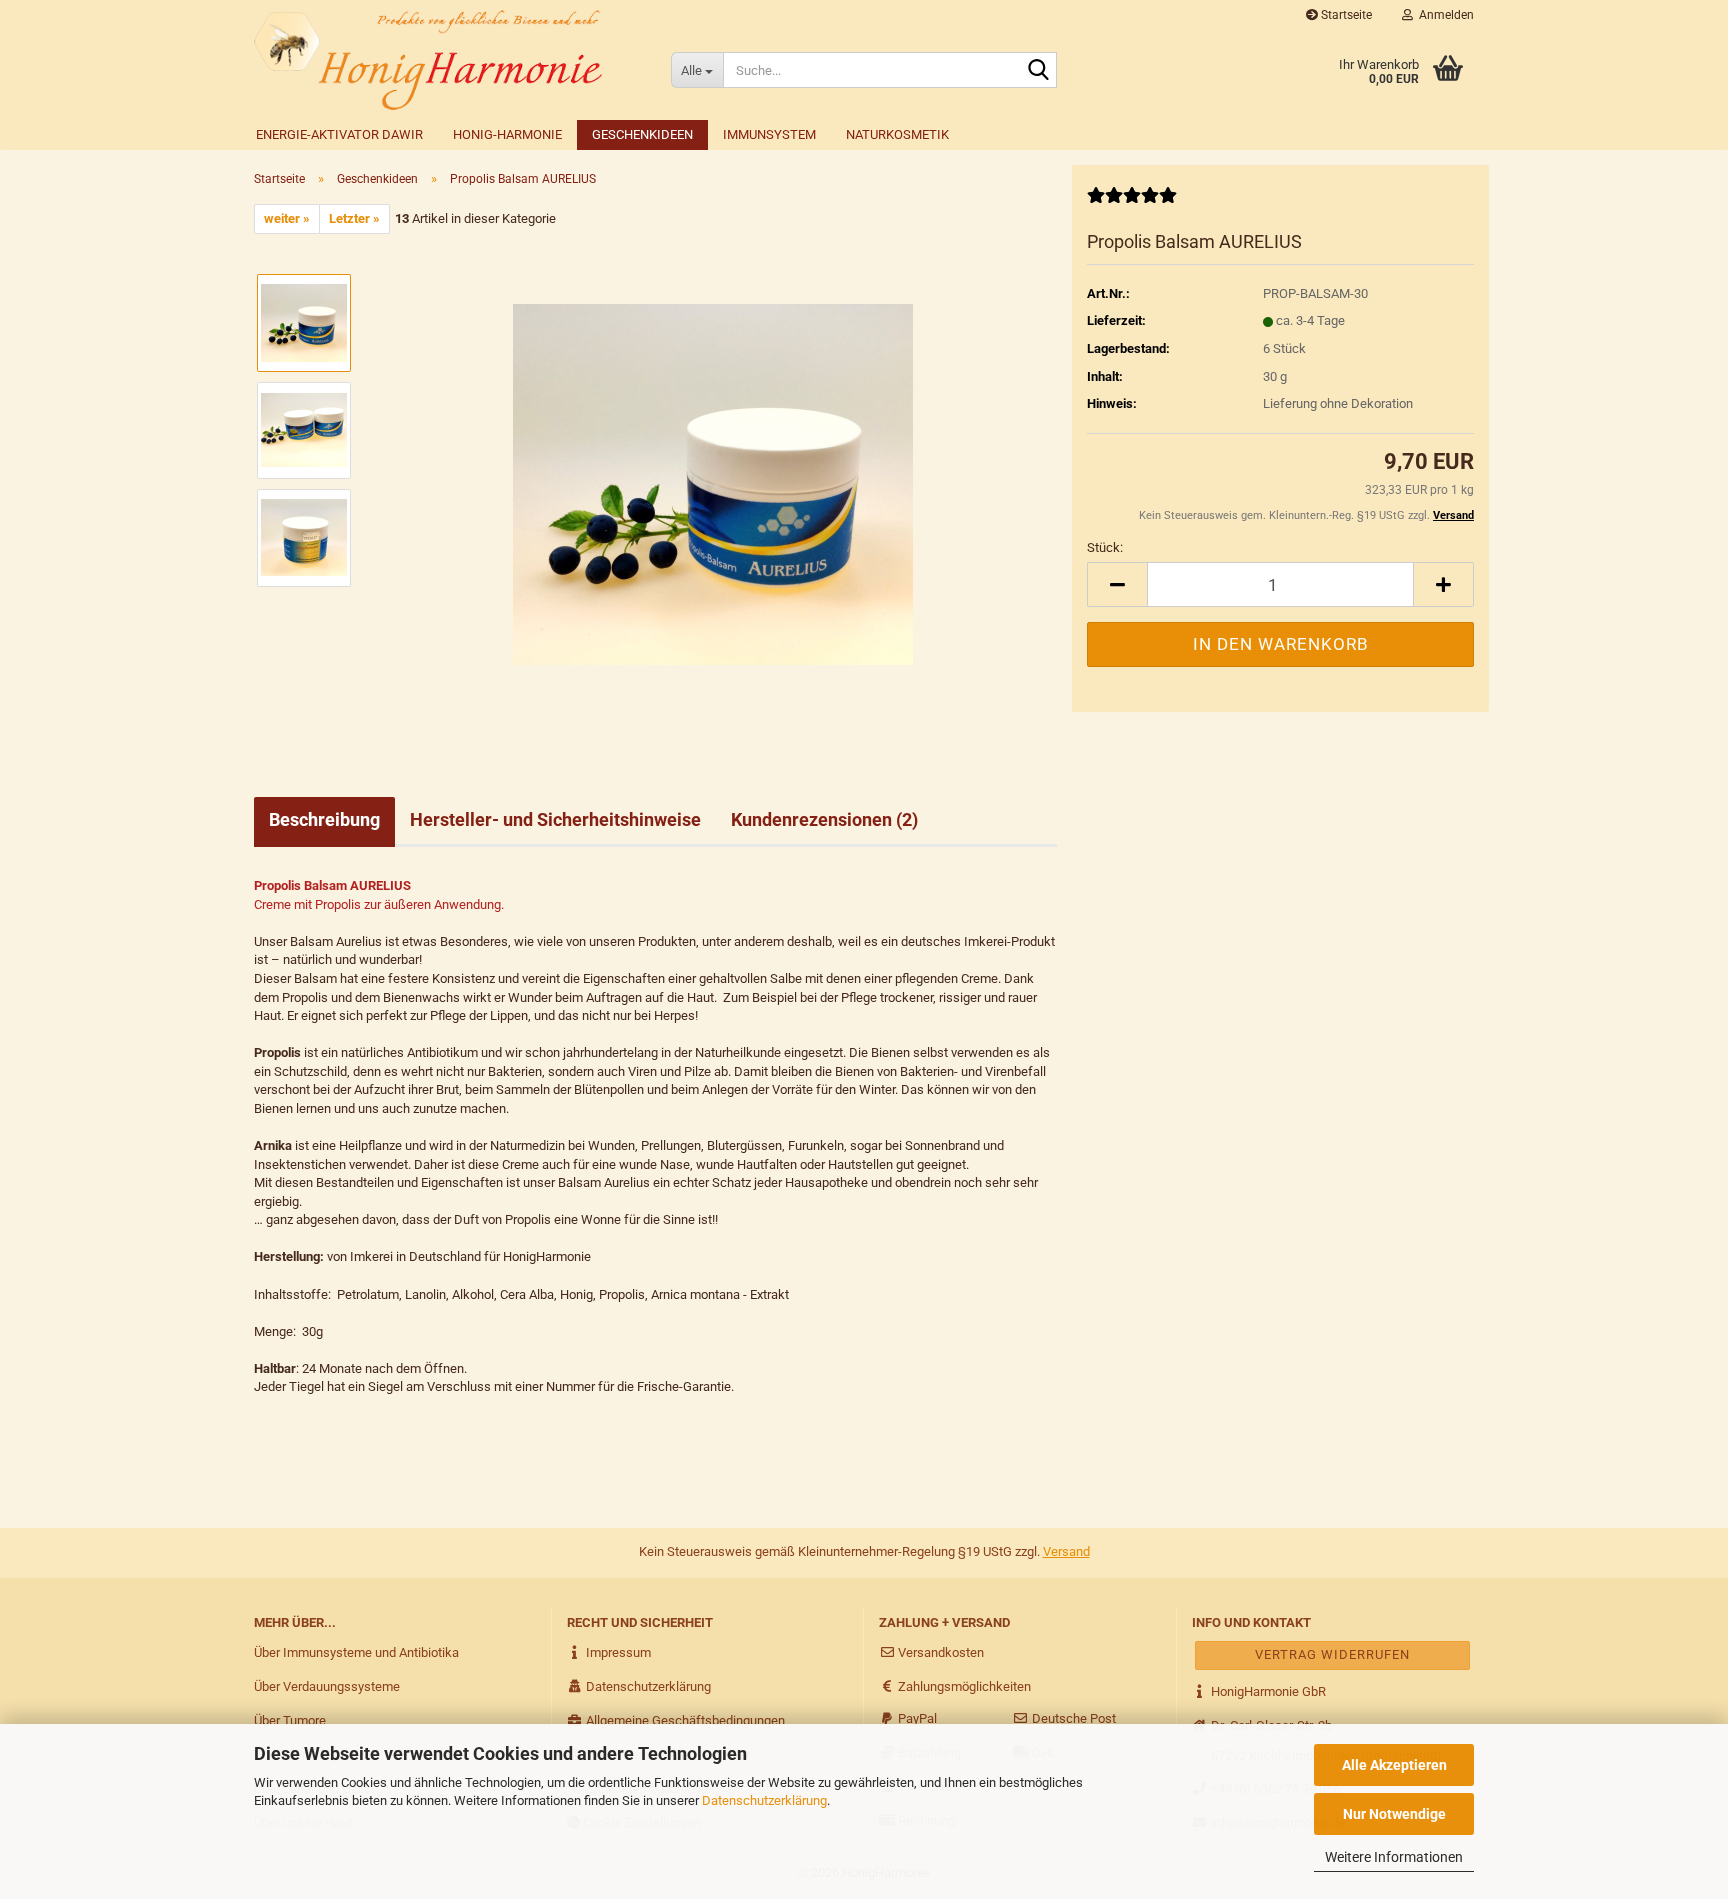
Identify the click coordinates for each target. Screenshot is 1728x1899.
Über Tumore (290, 1720)
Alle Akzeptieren (1394, 1765)
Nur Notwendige (1394, 1814)
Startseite (1345, 15)
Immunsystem (769, 134)
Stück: (1105, 547)
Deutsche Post (1072, 1718)
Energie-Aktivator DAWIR (339, 134)
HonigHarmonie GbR (1267, 1691)
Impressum (617, 1652)
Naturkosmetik (897, 134)
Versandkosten (939, 1652)
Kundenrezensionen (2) (824, 819)
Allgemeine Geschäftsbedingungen (684, 1720)
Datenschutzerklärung (764, 1800)
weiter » (287, 218)
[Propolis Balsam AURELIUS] (713, 483)
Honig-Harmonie (507, 134)
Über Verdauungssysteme (327, 1686)
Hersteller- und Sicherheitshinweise (555, 819)
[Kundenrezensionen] (1132, 203)
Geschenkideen (642, 134)
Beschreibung (324, 819)
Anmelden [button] (1443, 15)
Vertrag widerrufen (1332, 1654)
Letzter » (354, 218)
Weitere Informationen (1394, 1857)
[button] (1117, 584)
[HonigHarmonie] (447, 60)
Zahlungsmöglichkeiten (963, 1686)
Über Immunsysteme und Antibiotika (356, 1652)
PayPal (916, 1718)
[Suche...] (1038, 71)
